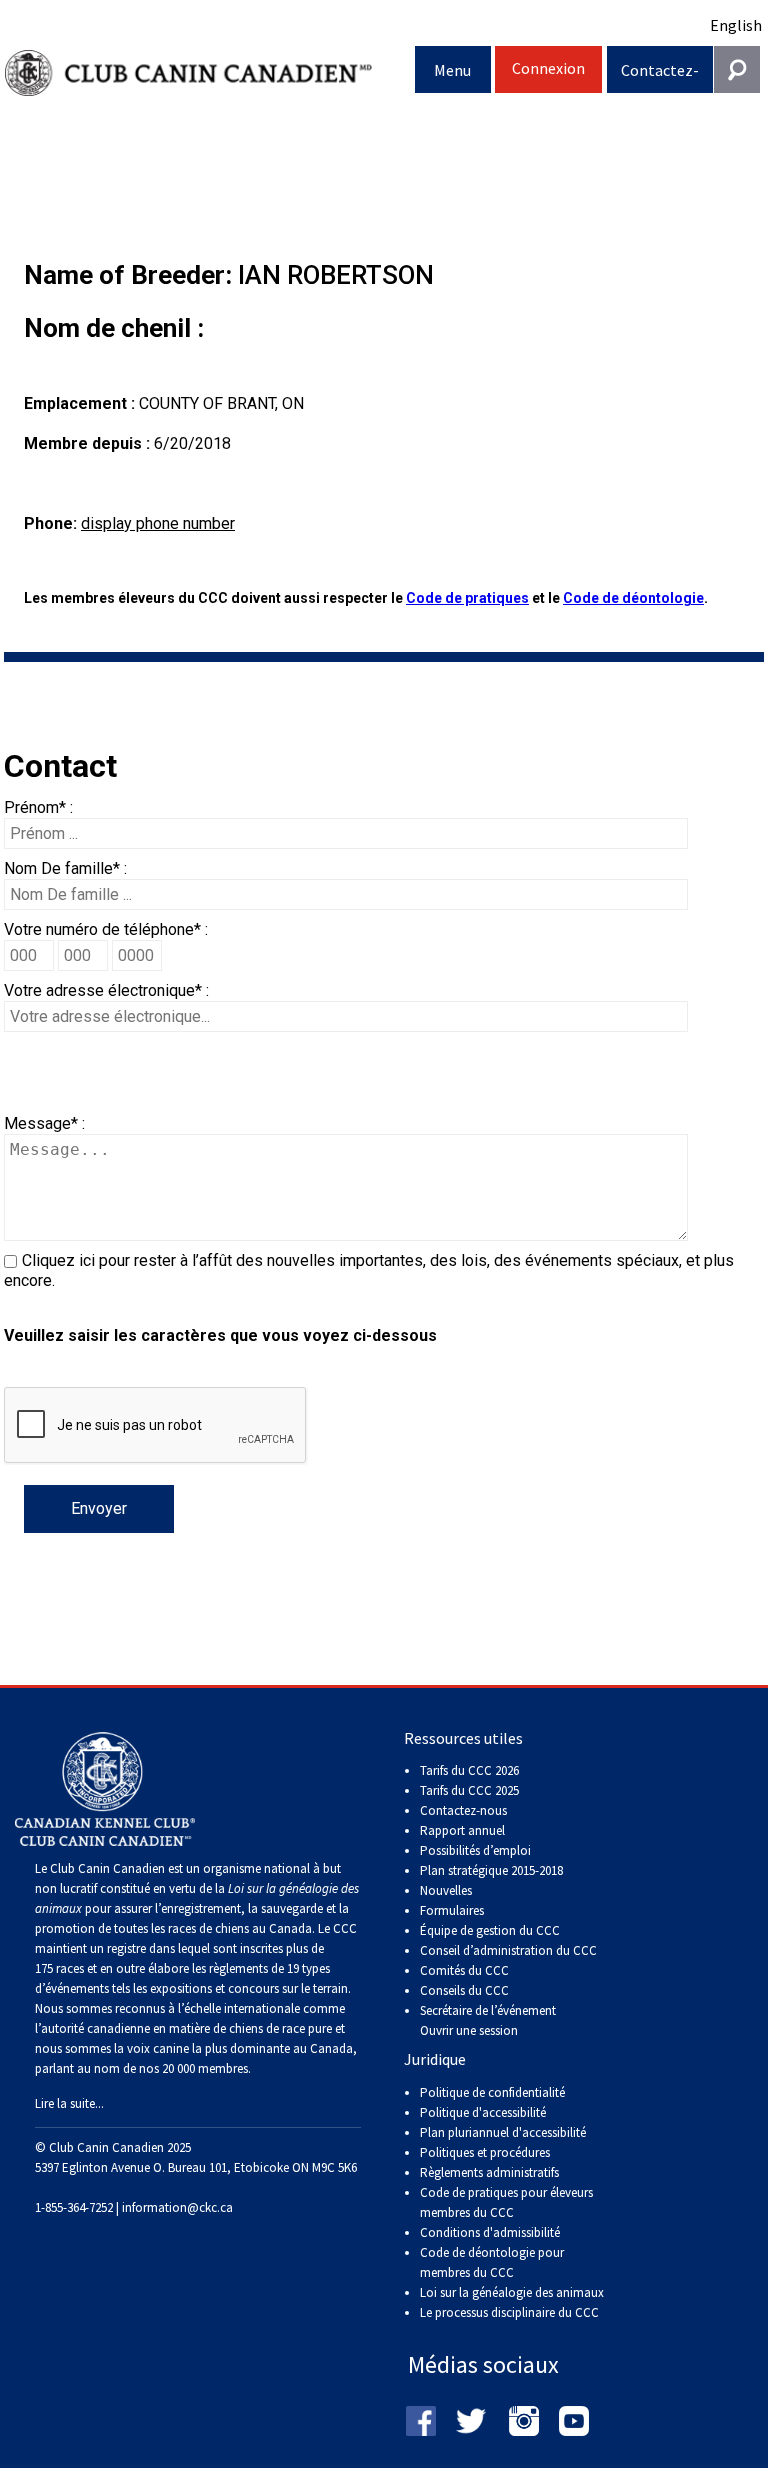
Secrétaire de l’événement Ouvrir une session (488, 2020)
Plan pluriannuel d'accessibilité (503, 2132)
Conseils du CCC (464, 1990)
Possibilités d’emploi (475, 1850)
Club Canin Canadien (210, 73)
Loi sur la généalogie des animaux (512, 2292)
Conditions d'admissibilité (490, 2232)
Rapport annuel (462, 1830)
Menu (452, 70)
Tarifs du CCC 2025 (469, 1790)
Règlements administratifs (489, 2172)
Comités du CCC (464, 1970)
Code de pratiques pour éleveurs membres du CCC (506, 2202)
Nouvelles (446, 1890)
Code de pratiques (467, 598)
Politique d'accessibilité (483, 2112)
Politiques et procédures (485, 2152)
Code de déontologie (633, 598)
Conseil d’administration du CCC (508, 1950)
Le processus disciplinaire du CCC (509, 2312)
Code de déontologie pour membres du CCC (492, 2262)
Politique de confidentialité (492, 2092)
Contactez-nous (660, 76)
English (736, 25)
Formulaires (452, 1910)
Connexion (548, 68)
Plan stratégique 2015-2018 (491, 1870)
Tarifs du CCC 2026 (469, 1770)
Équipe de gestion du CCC (490, 1930)
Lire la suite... (69, 2103)
